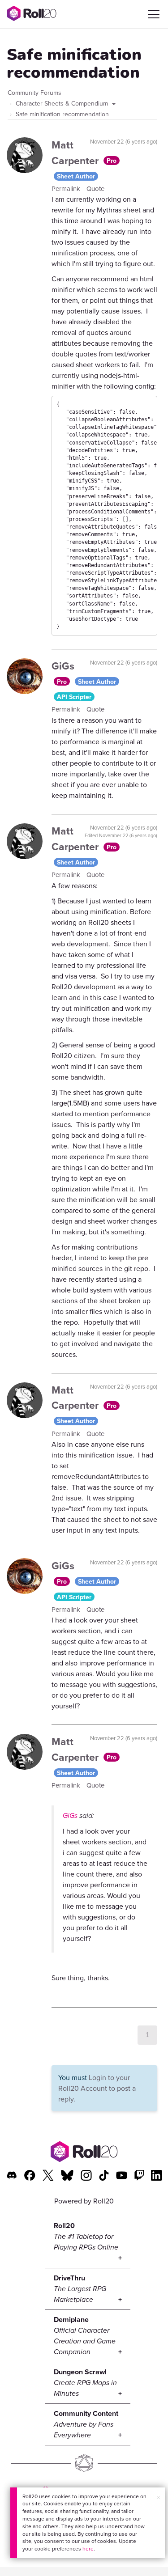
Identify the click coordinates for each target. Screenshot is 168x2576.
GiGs (63, 666)
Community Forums (34, 93)
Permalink (67, 189)
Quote (95, 189)
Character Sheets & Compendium (63, 103)
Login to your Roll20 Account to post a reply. (97, 2088)
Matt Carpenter (76, 153)
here (88, 2548)
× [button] (159, 2497)
